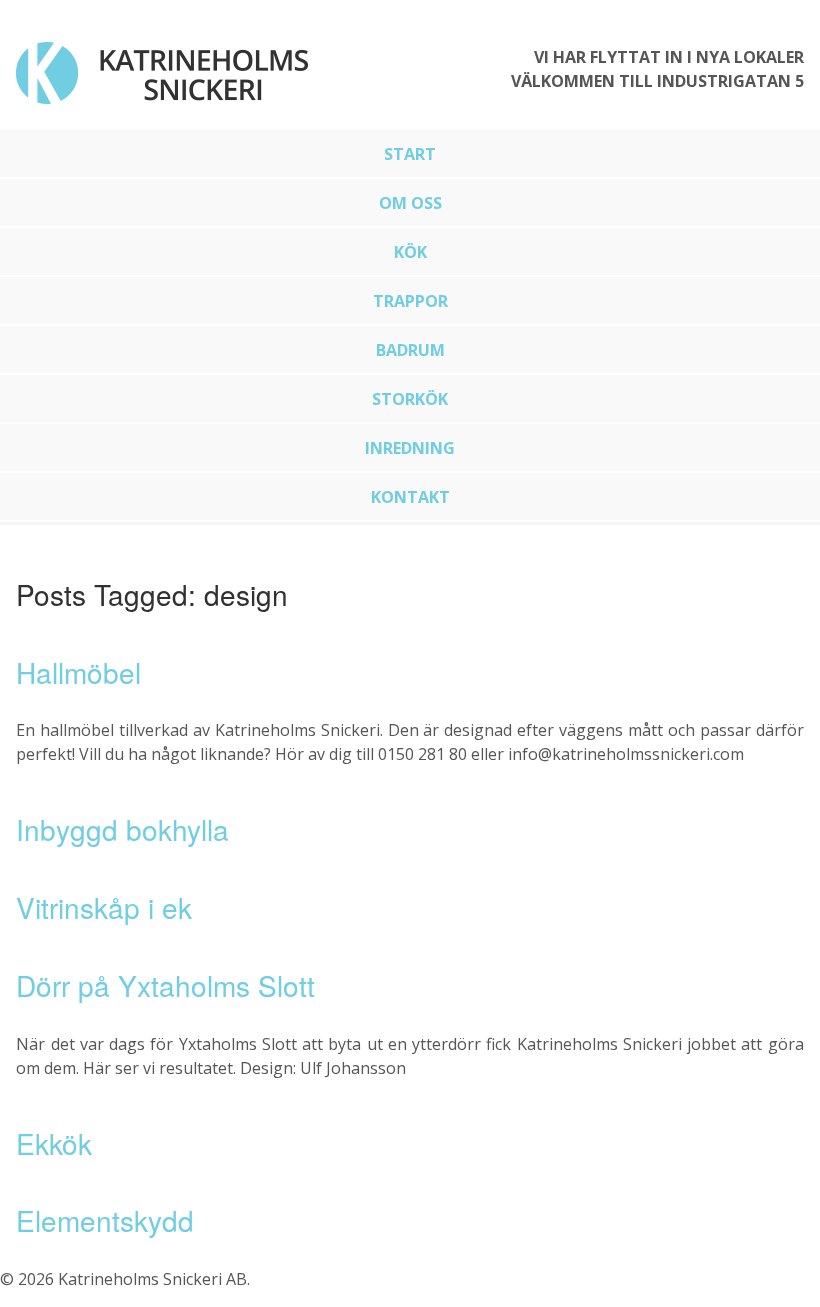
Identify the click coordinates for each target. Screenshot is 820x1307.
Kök (410, 252)
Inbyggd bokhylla (122, 829)
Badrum (410, 350)
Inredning (410, 448)
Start (410, 154)
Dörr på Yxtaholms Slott (165, 985)
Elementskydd (105, 1220)
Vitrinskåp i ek (104, 907)
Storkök (410, 399)
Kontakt (410, 497)
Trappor (410, 301)
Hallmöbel (78, 672)
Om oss (410, 203)
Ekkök (54, 1143)
